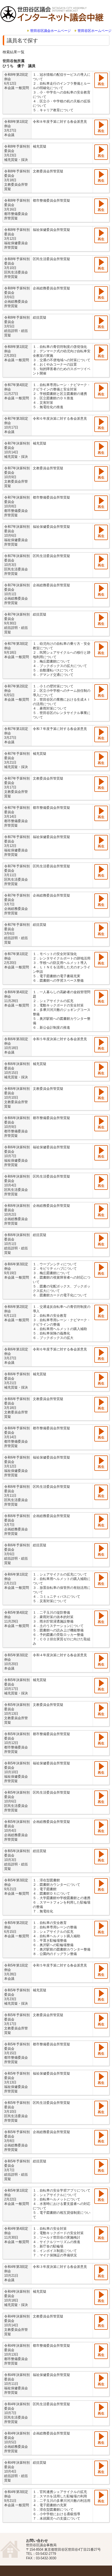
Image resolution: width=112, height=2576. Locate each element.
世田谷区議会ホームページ (51, 31)
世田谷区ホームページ (95, 31)
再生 (101, 84)
